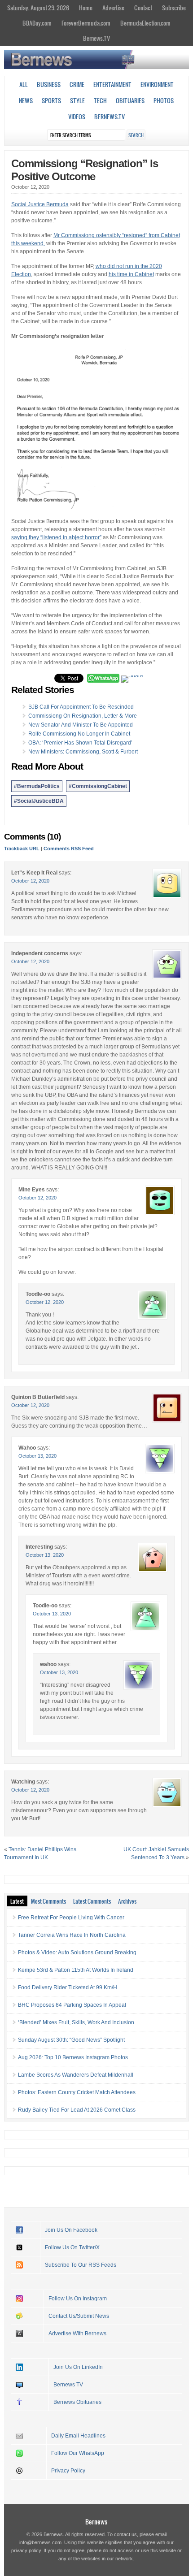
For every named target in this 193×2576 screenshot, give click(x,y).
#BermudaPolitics (37, 786)
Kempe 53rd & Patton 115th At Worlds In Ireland (76, 1970)
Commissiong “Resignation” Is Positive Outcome (85, 170)
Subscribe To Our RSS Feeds (81, 2265)
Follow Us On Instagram (78, 2299)
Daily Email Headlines (78, 2436)
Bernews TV (68, 2385)
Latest (17, 1901)
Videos (77, 117)
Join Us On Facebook (71, 2230)
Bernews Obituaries (77, 2402)
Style (77, 100)
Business (49, 84)
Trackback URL (22, 849)
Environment (157, 84)
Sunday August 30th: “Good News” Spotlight (71, 2040)
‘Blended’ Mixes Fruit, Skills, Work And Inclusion (76, 2022)
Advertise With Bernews (77, 2334)
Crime (77, 84)
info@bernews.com (40, 2542)
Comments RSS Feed (69, 849)
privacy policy (26, 2550)
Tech (100, 100)
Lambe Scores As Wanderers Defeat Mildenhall (76, 2075)
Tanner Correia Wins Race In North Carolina (72, 1935)
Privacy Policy (68, 2471)
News (26, 100)
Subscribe (174, 8)
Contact (143, 8)
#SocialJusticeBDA (39, 801)
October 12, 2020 (30, 881)
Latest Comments (92, 1901)
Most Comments (48, 1901)
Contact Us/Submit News (79, 2316)
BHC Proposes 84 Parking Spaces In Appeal (72, 2005)
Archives (127, 1901)
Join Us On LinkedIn (78, 2367)
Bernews (96, 2522)
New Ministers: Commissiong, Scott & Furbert (83, 752)
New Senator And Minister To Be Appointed (81, 725)
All (24, 84)
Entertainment (112, 84)
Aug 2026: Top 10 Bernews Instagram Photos (73, 2057)
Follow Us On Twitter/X (72, 2247)
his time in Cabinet (131, 274)
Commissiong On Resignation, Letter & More (83, 716)
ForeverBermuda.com (86, 23)
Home (86, 8)
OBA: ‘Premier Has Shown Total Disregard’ (80, 743)
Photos (164, 100)
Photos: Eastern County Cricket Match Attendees (77, 2092)
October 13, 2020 (37, 1456)
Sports (51, 100)
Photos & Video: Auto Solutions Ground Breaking (77, 1953)
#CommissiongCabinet (98, 786)
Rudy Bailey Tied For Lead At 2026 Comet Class (77, 2110)
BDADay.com (37, 23)
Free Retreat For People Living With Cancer (71, 1918)
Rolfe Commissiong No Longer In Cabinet (79, 734)
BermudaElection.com (145, 23)
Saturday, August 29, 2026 (38, 8)
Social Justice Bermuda (40, 204)
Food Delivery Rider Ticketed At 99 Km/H (68, 1987)
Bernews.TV (96, 38)
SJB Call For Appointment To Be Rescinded (81, 707)
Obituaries (130, 100)
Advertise (113, 8)
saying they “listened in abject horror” (56, 537)
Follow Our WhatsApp (78, 2453)
